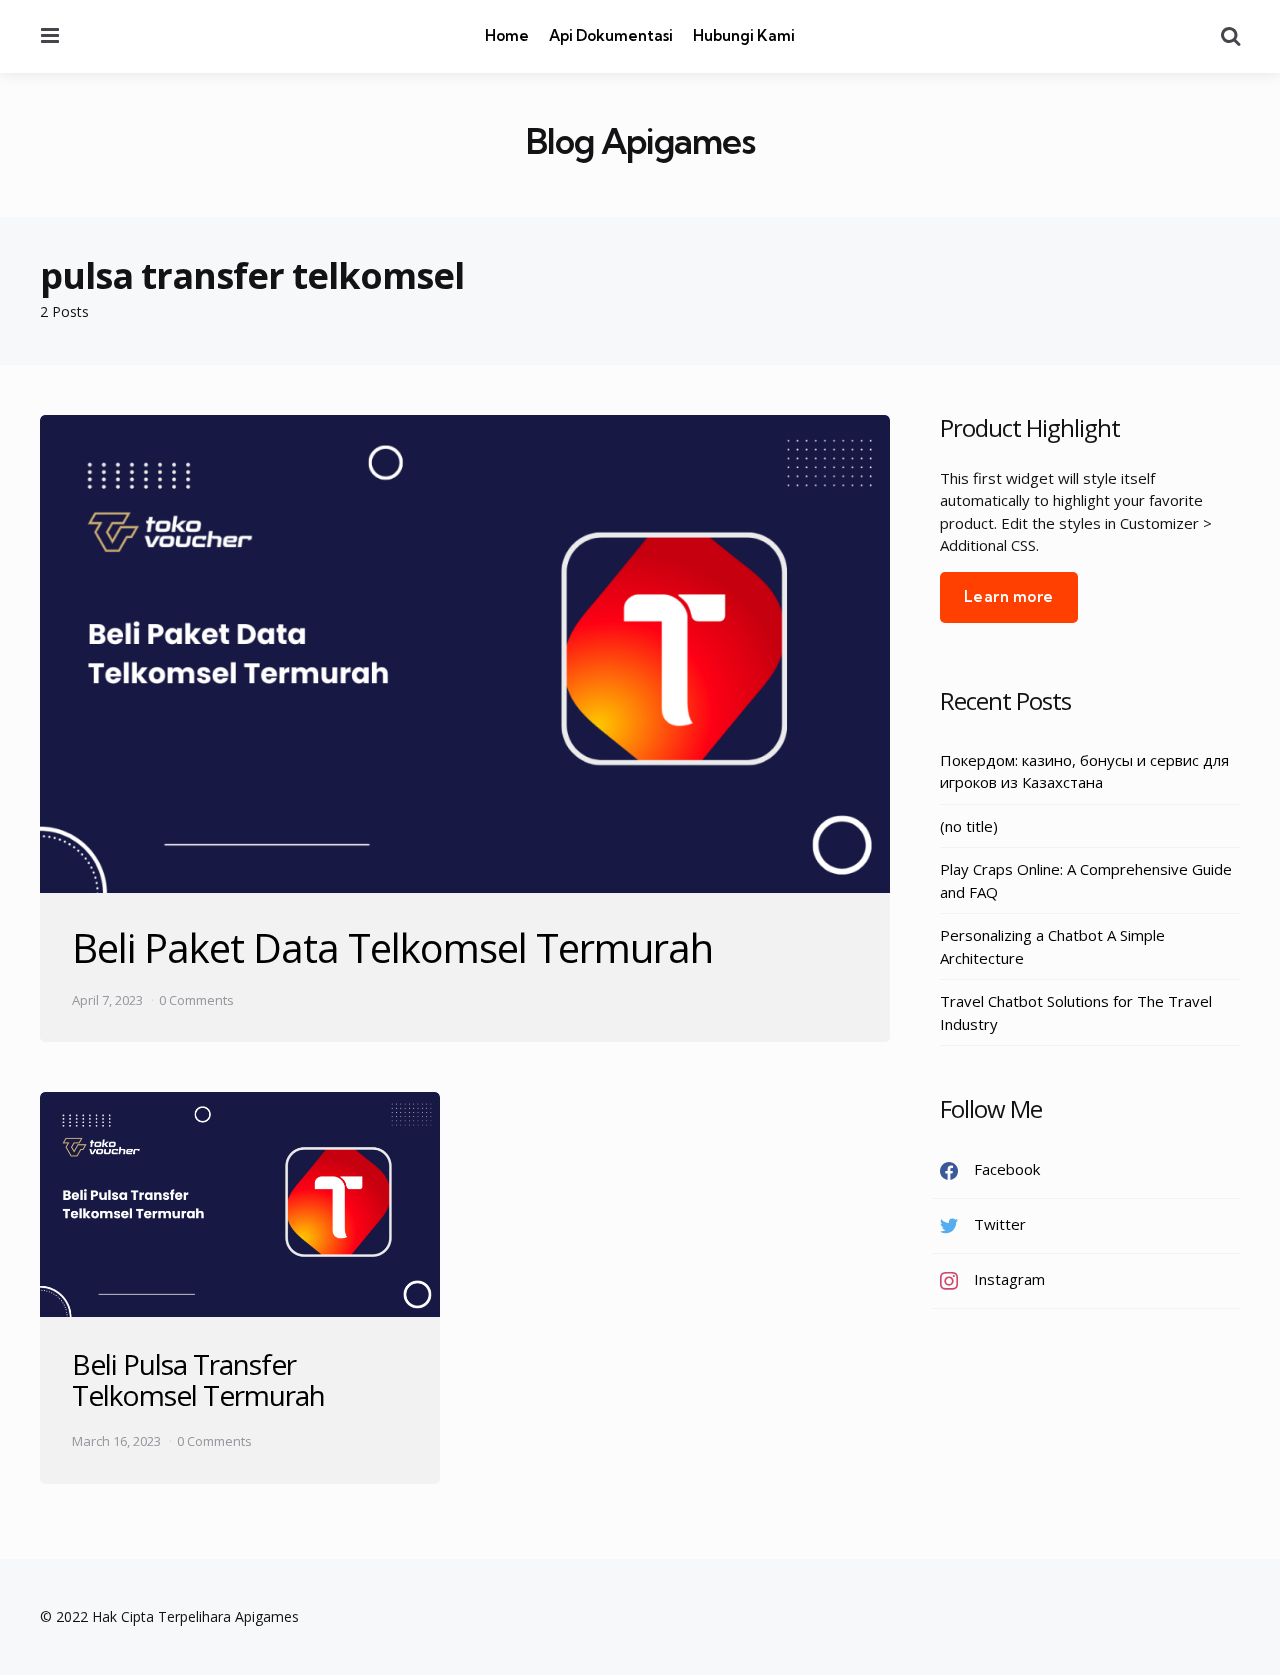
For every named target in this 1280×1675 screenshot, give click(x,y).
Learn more (1009, 596)
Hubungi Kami (744, 35)
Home (507, 35)
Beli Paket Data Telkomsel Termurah (392, 947)
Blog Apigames (640, 141)
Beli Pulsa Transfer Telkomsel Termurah (198, 1379)
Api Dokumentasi (611, 35)
